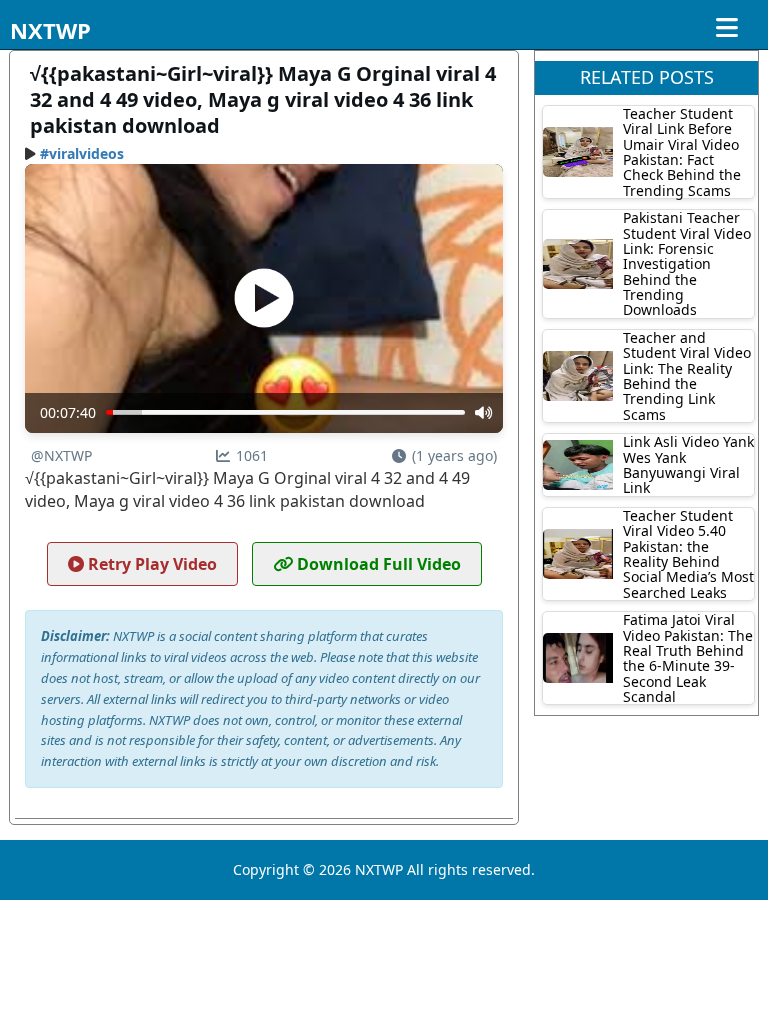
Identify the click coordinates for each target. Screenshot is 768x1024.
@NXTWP (61, 455)
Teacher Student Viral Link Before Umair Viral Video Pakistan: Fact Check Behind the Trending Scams (682, 152)
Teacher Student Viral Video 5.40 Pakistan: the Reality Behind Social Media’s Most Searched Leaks (688, 554)
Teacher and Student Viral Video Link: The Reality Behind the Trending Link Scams (687, 376)
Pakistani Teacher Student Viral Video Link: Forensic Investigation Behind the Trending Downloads (687, 263)
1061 (252, 455)
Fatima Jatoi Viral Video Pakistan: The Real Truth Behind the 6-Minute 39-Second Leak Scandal (688, 658)
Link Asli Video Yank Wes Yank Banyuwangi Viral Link (688, 464)
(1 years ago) (454, 455)
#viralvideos (82, 153)
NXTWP (50, 30)
